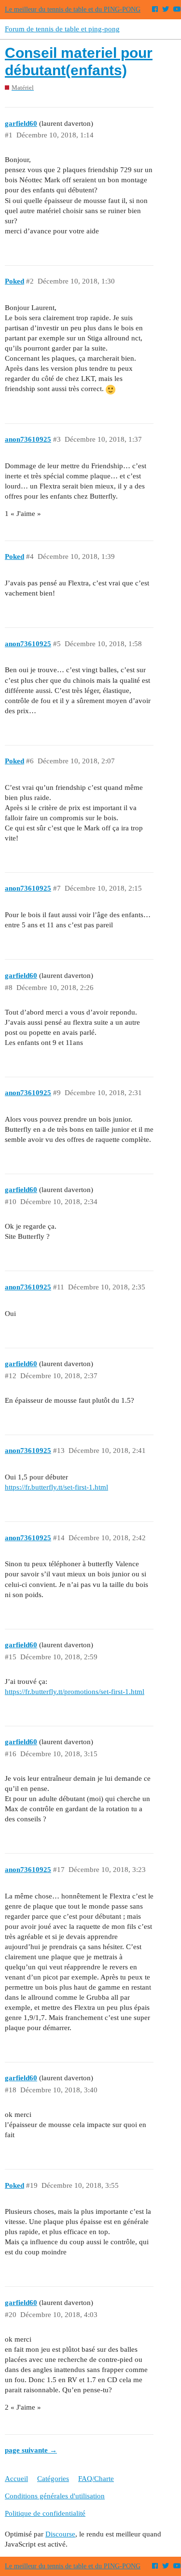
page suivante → (31, 2450)
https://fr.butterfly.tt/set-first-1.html (56, 1487)
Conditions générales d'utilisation (55, 2496)
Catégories (53, 2479)
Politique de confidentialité (45, 2513)
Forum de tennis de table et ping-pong (62, 29)
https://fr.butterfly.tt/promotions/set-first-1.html (75, 1692)
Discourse (60, 2534)
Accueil (16, 2479)
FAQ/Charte (96, 2479)
